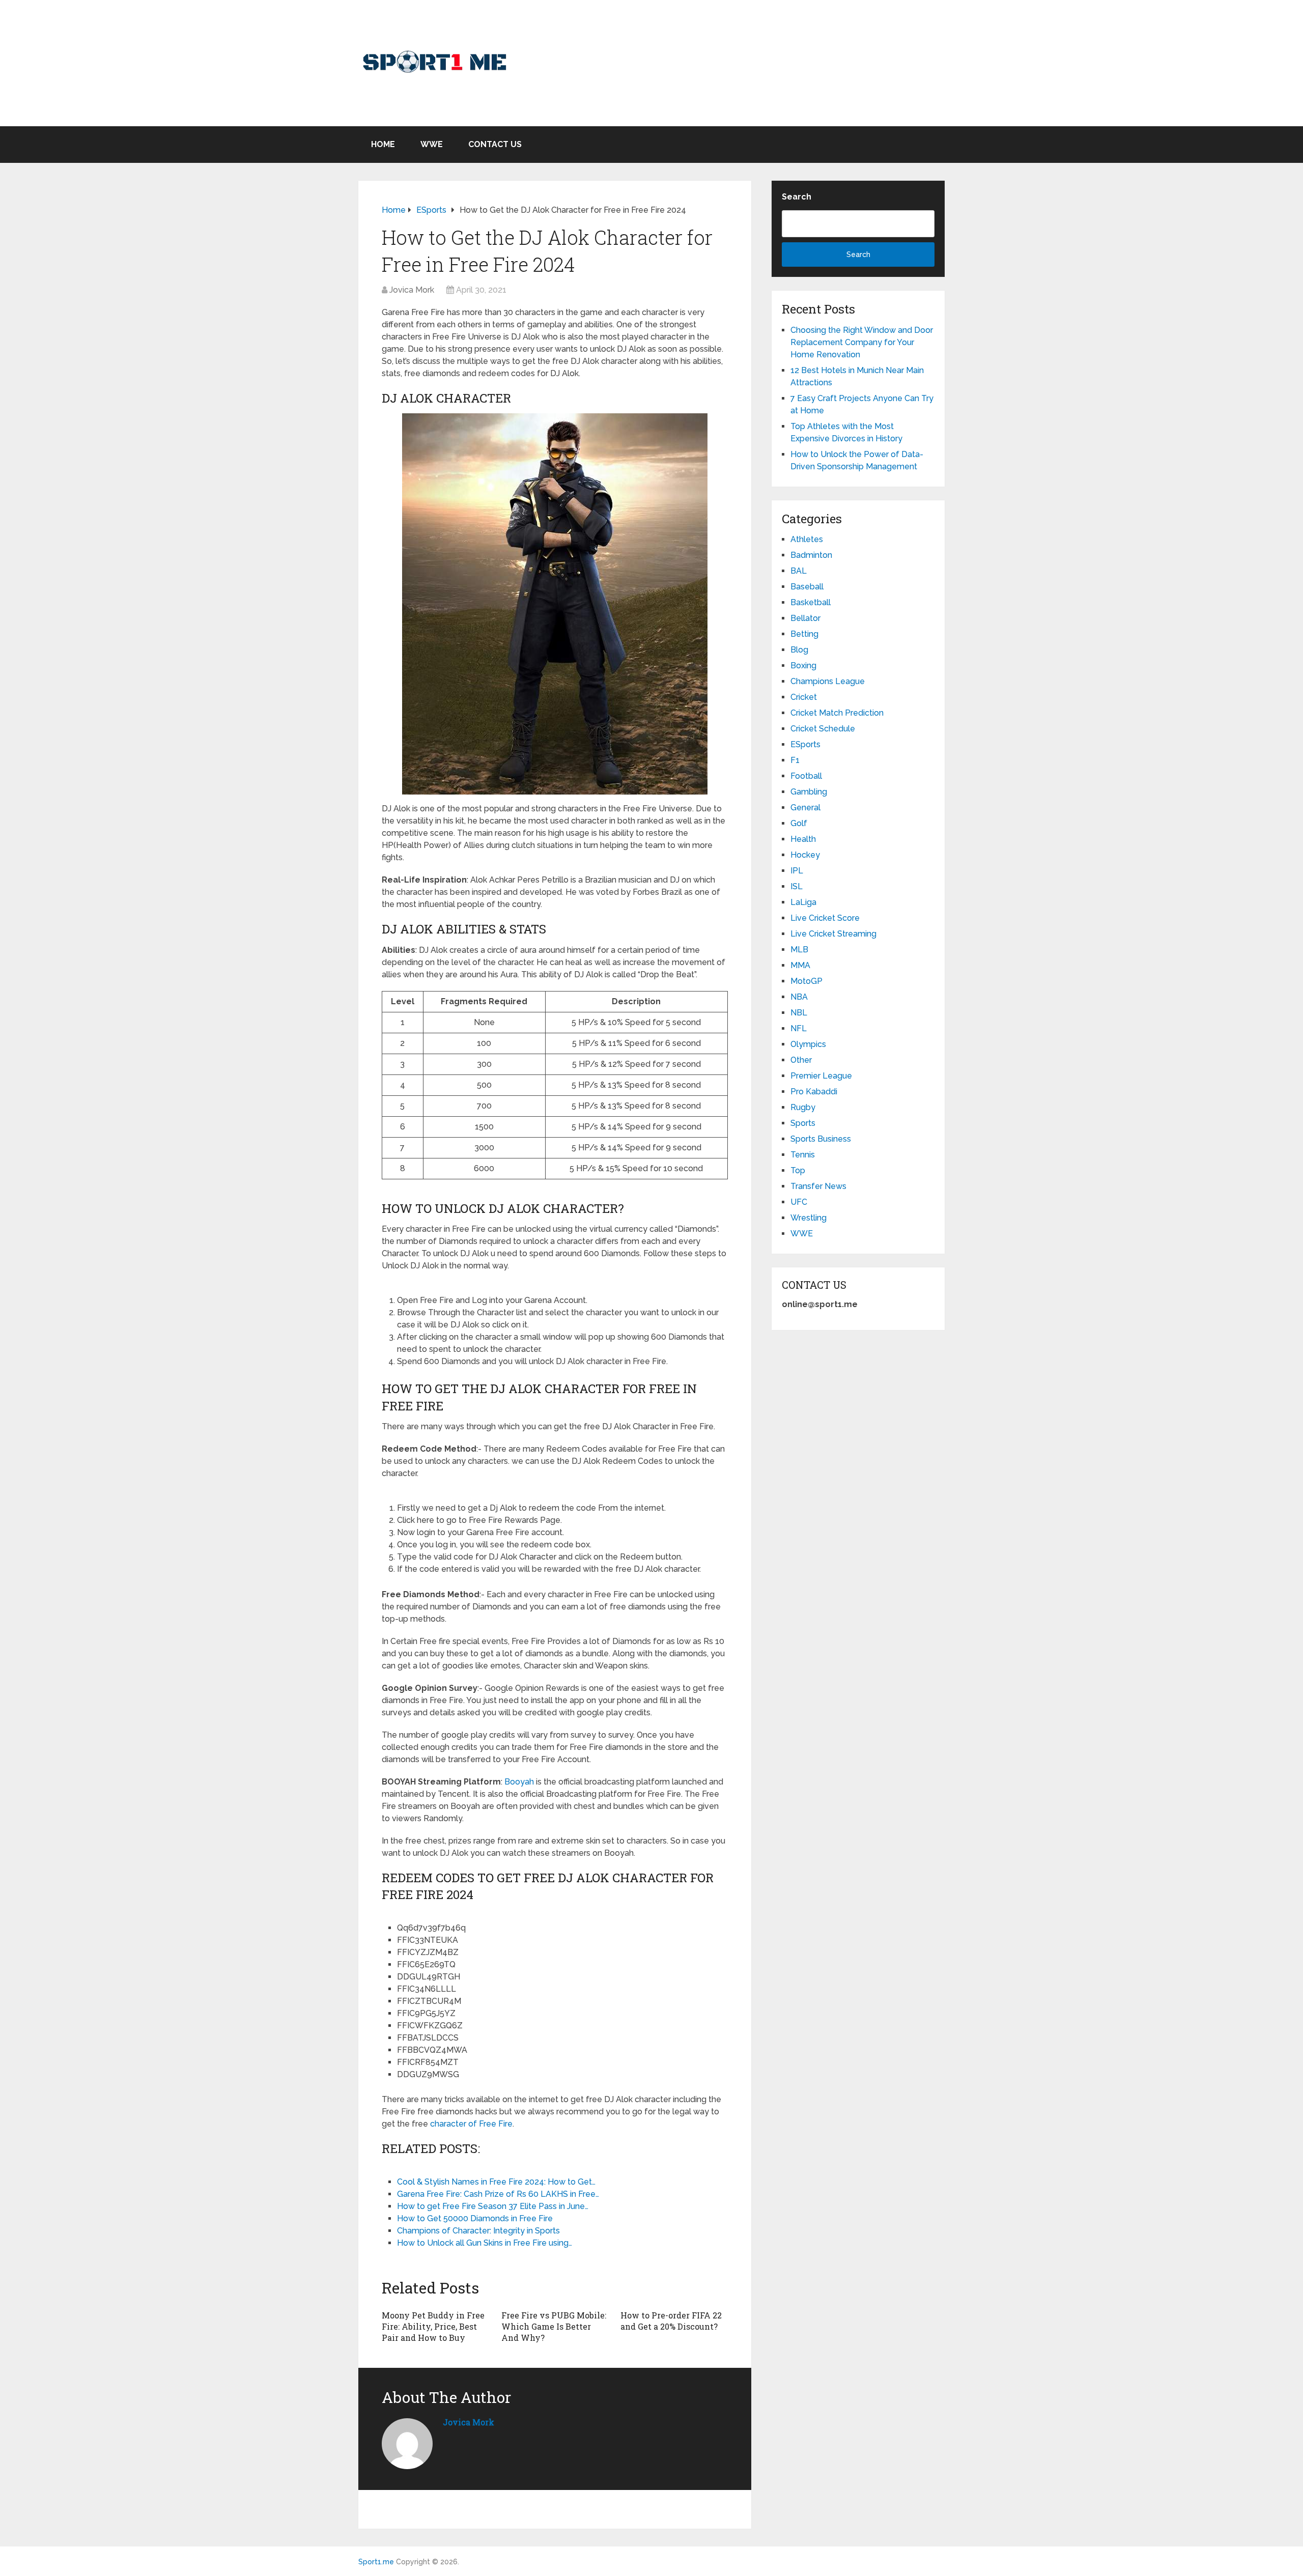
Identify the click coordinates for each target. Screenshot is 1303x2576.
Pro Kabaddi (814, 1092)
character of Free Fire (471, 2124)
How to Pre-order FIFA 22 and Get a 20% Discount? (671, 2321)
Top (798, 1170)
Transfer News (818, 1186)
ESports (805, 744)
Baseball (807, 587)
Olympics (808, 1044)
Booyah (519, 1782)
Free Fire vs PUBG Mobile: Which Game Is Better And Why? (554, 2327)
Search (797, 197)
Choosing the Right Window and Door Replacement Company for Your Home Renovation (862, 342)
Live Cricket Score (825, 918)
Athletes (807, 539)
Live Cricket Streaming (833, 934)
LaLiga (803, 902)
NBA (799, 997)
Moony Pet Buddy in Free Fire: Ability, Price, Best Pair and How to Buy (433, 2327)
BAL (799, 571)
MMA (800, 965)
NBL (799, 1013)
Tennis (803, 1155)
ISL (797, 886)
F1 (795, 760)
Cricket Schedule (823, 729)
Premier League (821, 1076)
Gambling (809, 792)
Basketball (811, 602)
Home (383, 144)
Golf (799, 823)
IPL (797, 871)
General (805, 808)
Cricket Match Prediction (837, 713)
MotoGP (806, 981)
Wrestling (809, 1218)
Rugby (803, 1107)
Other (801, 1060)
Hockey (805, 855)
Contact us (495, 144)
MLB (799, 950)
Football (806, 776)
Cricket (804, 697)
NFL (799, 1028)
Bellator (805, 618)
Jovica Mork (412, 290)
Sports (803, 1123)
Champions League (828, 681)
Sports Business (821, 1139)
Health (803, 839)
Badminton (811, 555)
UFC (799, 1202)
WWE (432, 144)
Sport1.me (376, 2562)
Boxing (803, 666)
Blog (799, 650)
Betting (804, 634)
